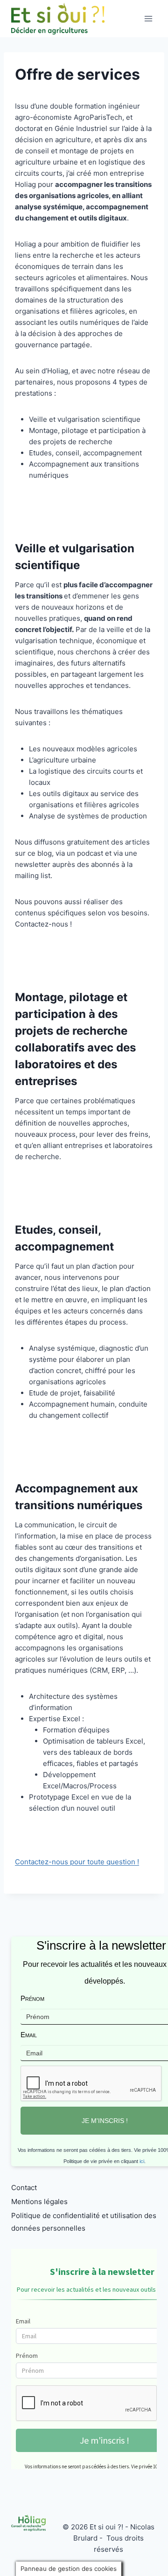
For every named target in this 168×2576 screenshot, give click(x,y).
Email (29, 2035)
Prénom (32, 1998)
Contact (24, 2188)
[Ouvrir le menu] (148, 18)
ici (142, 2161)
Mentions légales (39, 2202)
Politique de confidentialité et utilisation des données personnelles (84, 2222)
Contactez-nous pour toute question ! (77, 1862)
